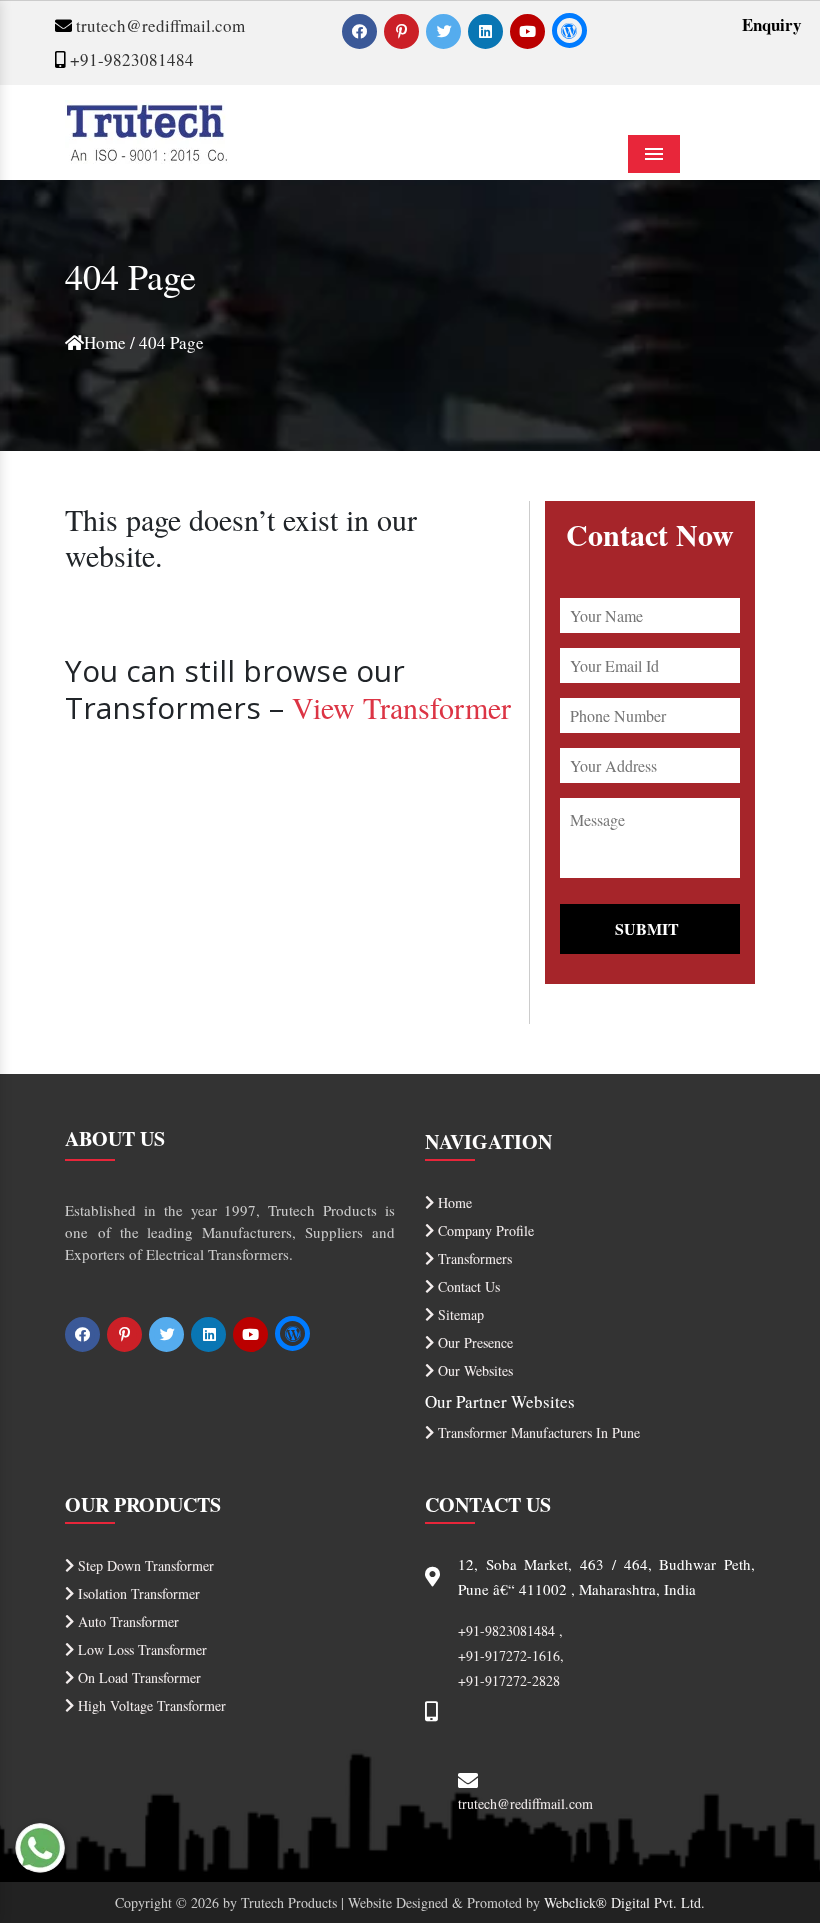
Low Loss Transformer (140, 1649)
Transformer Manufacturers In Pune (537, 1432)
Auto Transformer (126, 1621)
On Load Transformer (137, 1677)
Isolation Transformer (137, 1593)
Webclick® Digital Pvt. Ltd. (624, 1902)
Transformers (473, 1258)
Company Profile (484, 1230)
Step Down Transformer (144, 1565)
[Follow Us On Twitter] (445, 30)
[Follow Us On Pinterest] (403, 30)
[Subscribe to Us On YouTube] (529, 30)
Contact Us (467, 1286)
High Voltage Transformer (150, 1705)
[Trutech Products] (146, 129)
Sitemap (459, 1314)
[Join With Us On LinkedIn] (487, 30)
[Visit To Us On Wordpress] (569, 30)
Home (105, 342)
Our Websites (473, 1370)
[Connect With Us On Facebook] (361, 30)
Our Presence (473, 1342)
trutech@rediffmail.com (158, 25)
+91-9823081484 (130, 59)
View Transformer (401, 707)
